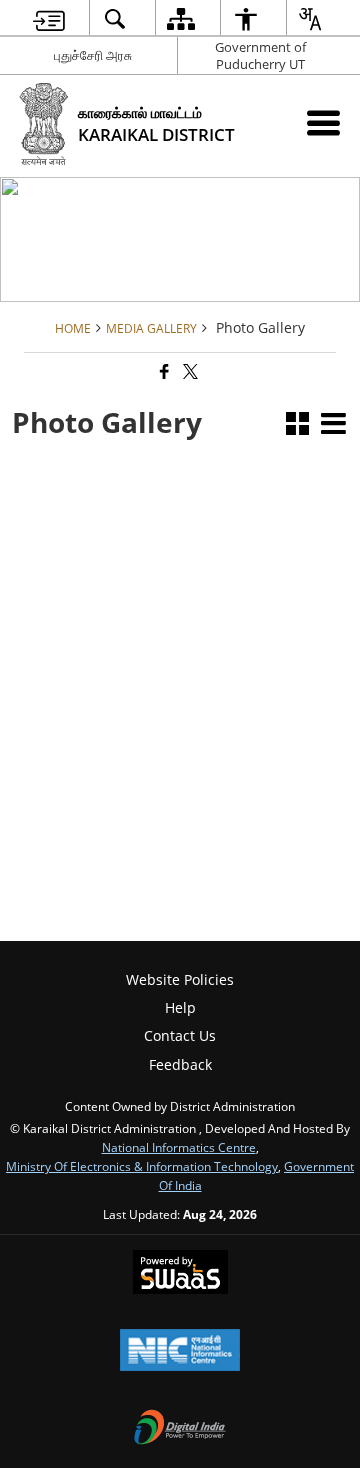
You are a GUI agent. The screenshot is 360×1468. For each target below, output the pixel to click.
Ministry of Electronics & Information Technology (142, 1166)
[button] (297, 425)
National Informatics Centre (179, 1147)
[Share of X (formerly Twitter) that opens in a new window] (189, 372)
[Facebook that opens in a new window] (163, 372)
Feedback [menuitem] (180, 1064)
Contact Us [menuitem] (180, 1035)
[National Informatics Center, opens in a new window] (180, 1352)
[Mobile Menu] (323, 122)
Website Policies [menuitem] (180, 979)
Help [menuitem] (180, 1007)
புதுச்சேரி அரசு (93, 55)
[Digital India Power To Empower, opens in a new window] (180, 1429)
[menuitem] (49, 18)
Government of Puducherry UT (260, 55)
